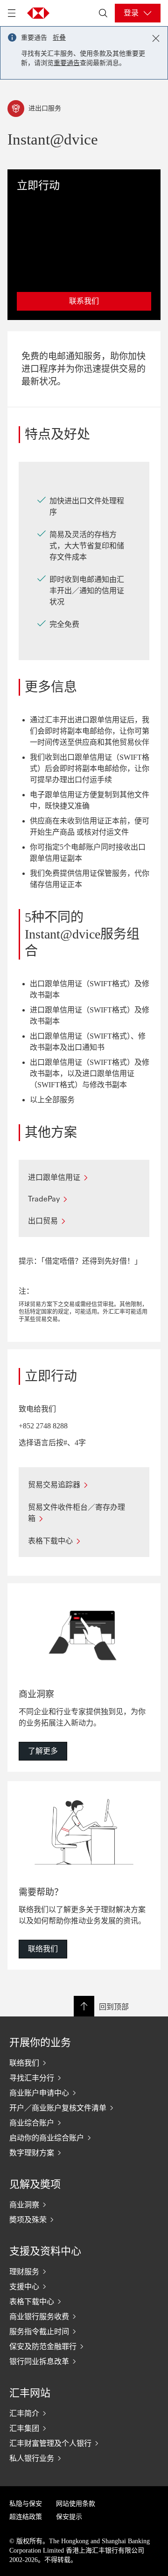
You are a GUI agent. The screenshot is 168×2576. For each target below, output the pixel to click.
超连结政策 (26, 2517)
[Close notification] (156, 38)
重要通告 (67, 63)
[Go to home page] (38, 13)
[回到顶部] (84, 2006)
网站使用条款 (76, 2504)
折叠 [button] (59, 38)
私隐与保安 (26, 2504)
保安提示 (69, 2517)
